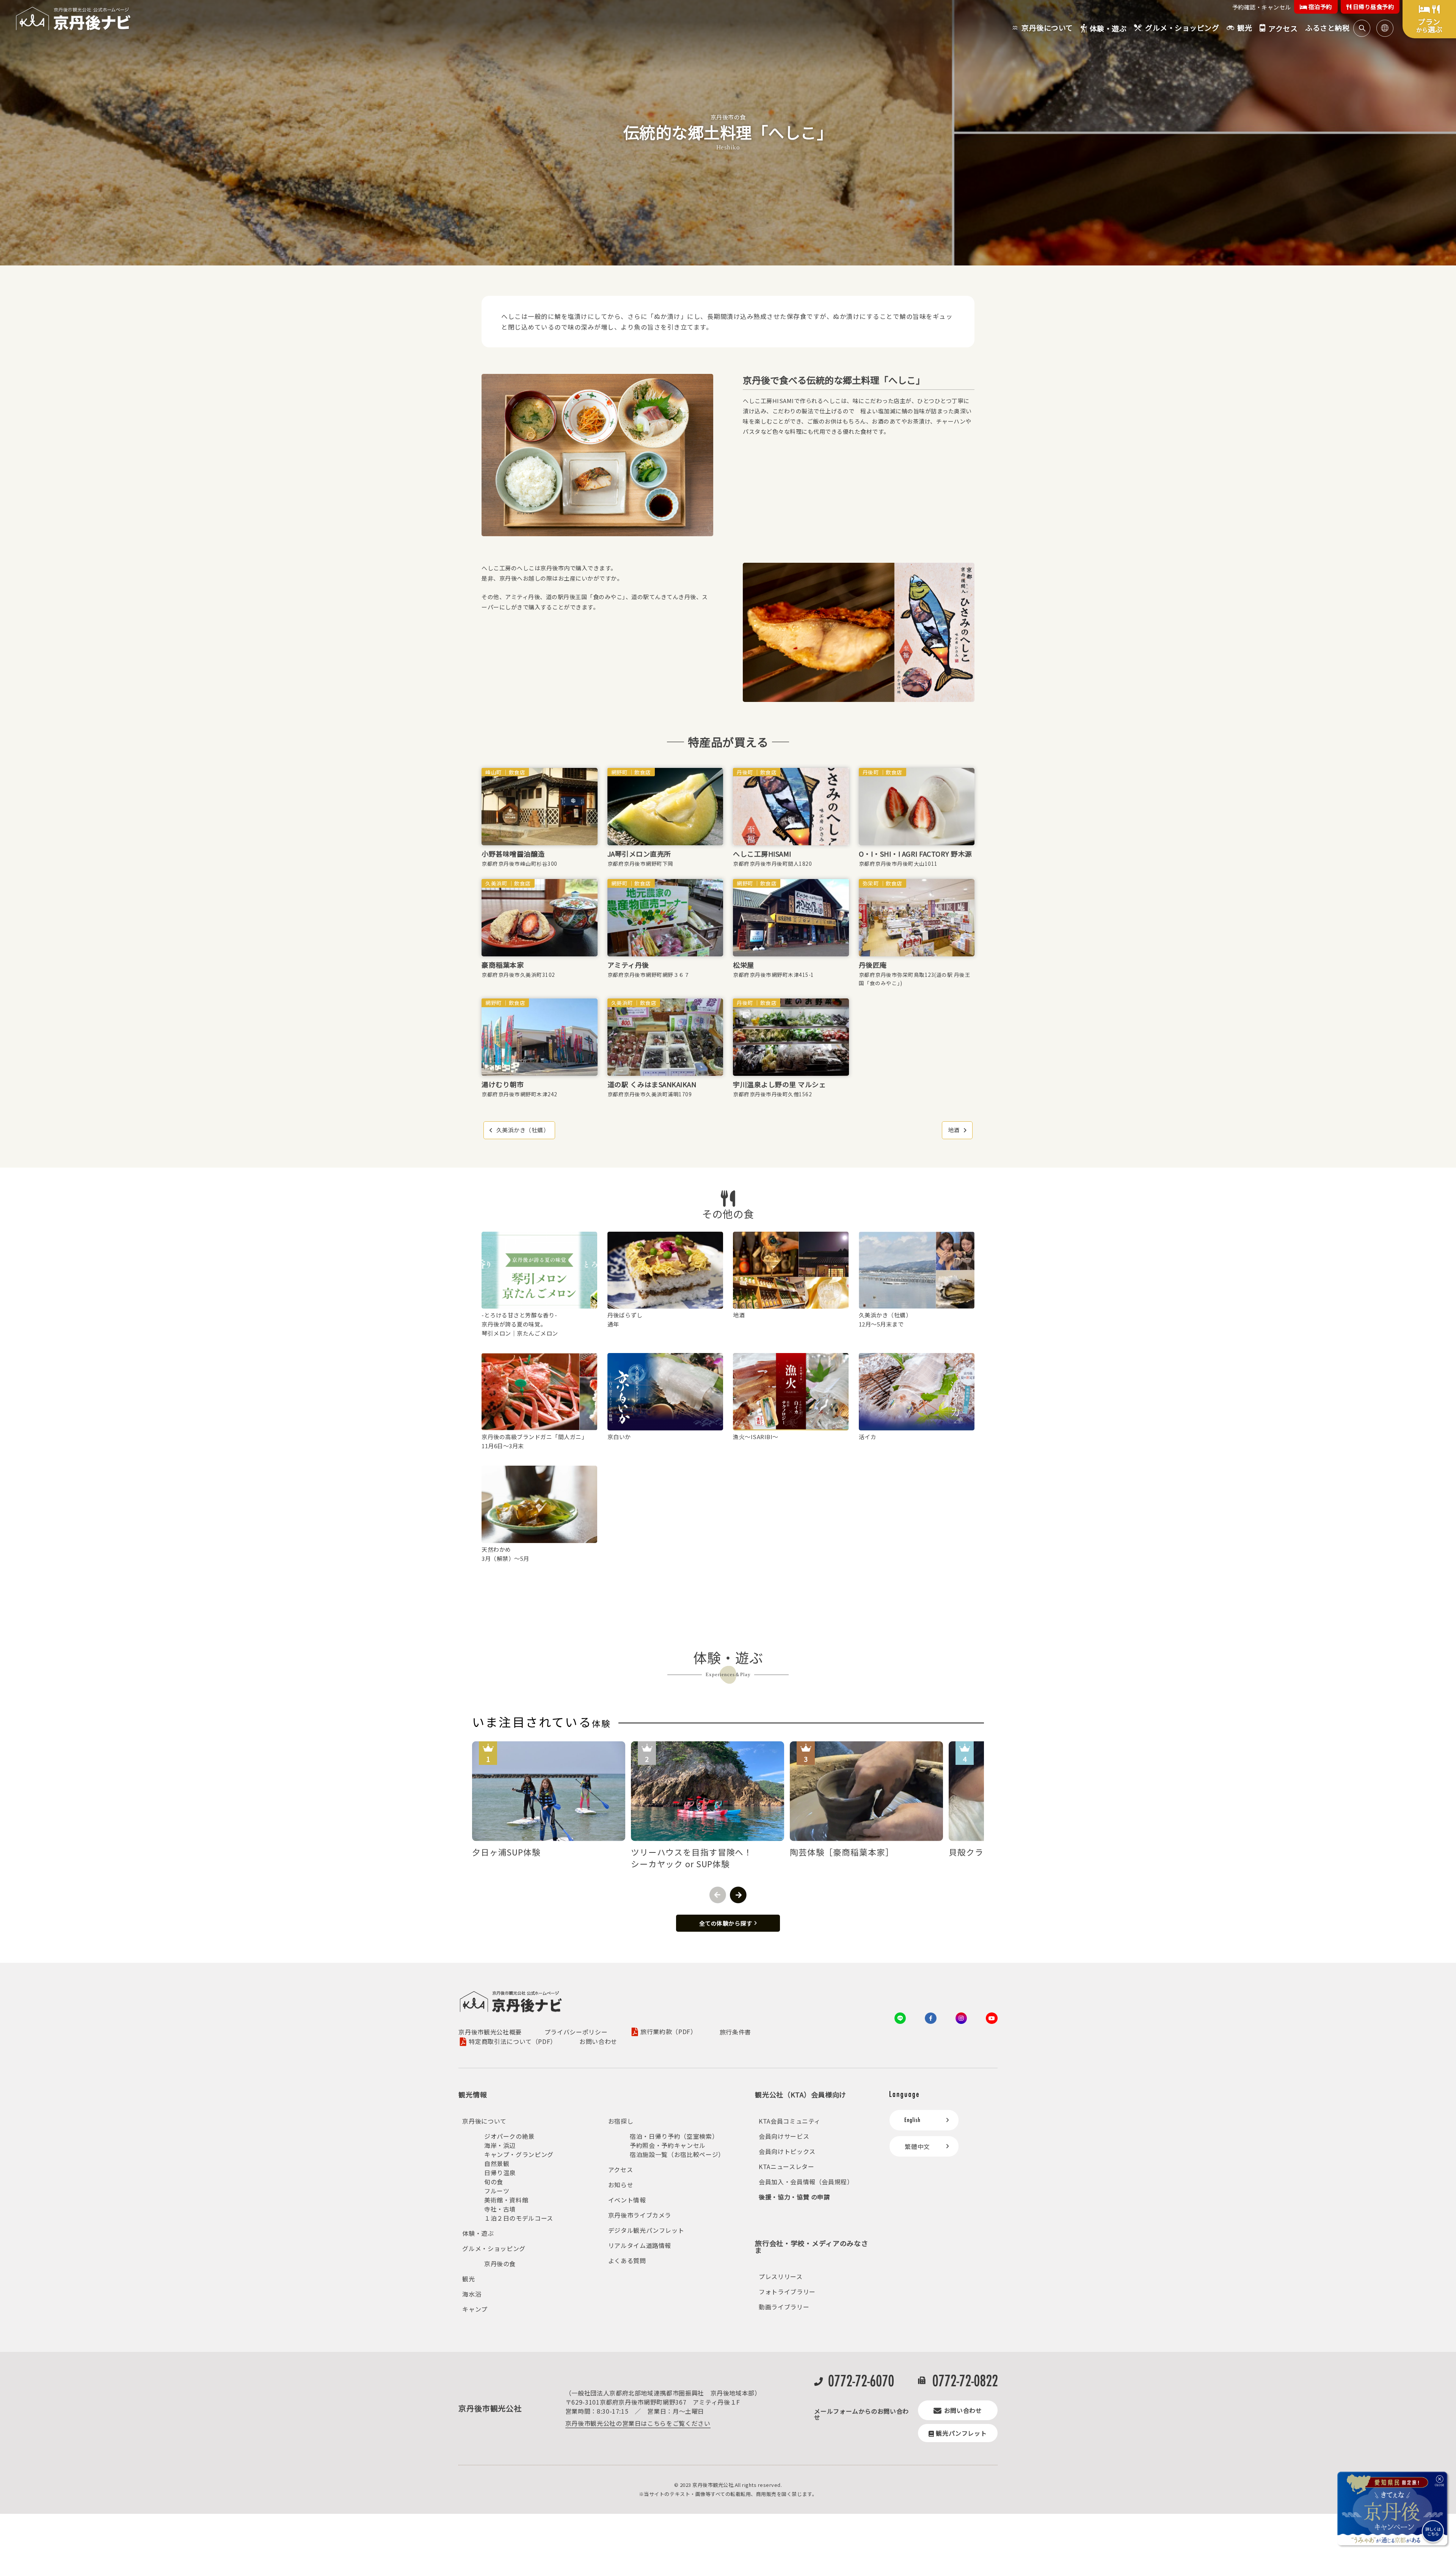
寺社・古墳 (500, 2209)
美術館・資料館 (506, 2200)
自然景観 (497, 2163)
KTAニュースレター (786, 2166)
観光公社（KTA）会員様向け (801, 2094)
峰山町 (494, 772)
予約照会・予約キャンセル (668, 2145)
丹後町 (745, 772)
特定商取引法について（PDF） (513, 2042)
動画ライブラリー (784, 2307)
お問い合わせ (598, 2041)
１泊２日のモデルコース (519, 2218)
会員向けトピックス (787, 2151)
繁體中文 (917, 2146)
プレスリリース (781, 2276)
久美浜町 (496, 883)
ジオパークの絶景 (509, 2136)
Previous (718, 1895)
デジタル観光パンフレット (646, 2230)
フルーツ (497, 2191)
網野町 (620, 772)
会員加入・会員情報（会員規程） (806, 2182)
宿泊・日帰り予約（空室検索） (674, 2136)
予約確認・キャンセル (1262, 7)
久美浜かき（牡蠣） (523, 1130)
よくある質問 (627, 2260)
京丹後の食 (500, 2264)
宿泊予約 (1319, 7)
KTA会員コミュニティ (790, 2121)
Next (738, 1895)
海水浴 (472, 2294)
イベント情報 (627, 2200)
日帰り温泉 (500, 2173)
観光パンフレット (961, 2433)
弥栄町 (871, 883)
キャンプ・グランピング (519, 2154)
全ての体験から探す (726, 1923)
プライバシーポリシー (576, 2032)
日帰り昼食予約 (1373, 7)
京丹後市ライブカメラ (640, 2215)
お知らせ (621, 2185)
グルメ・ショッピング (494, 2248)
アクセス (621, 2169)
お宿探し (621, 2121)
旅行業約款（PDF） (668, 2032)
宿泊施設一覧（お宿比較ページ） (677, 2154)
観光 (468, 2279)
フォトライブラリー (787, 2292)
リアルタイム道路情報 (640, 2245)
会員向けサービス (784, 2136)
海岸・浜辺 (500, 2145)
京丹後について (484, 2121)
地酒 (954, 1130)
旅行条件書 (735, 2032)
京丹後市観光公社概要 (490, 2032)
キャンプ (475, 2309)
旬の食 (494, 2182)
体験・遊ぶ (478, 2233)
